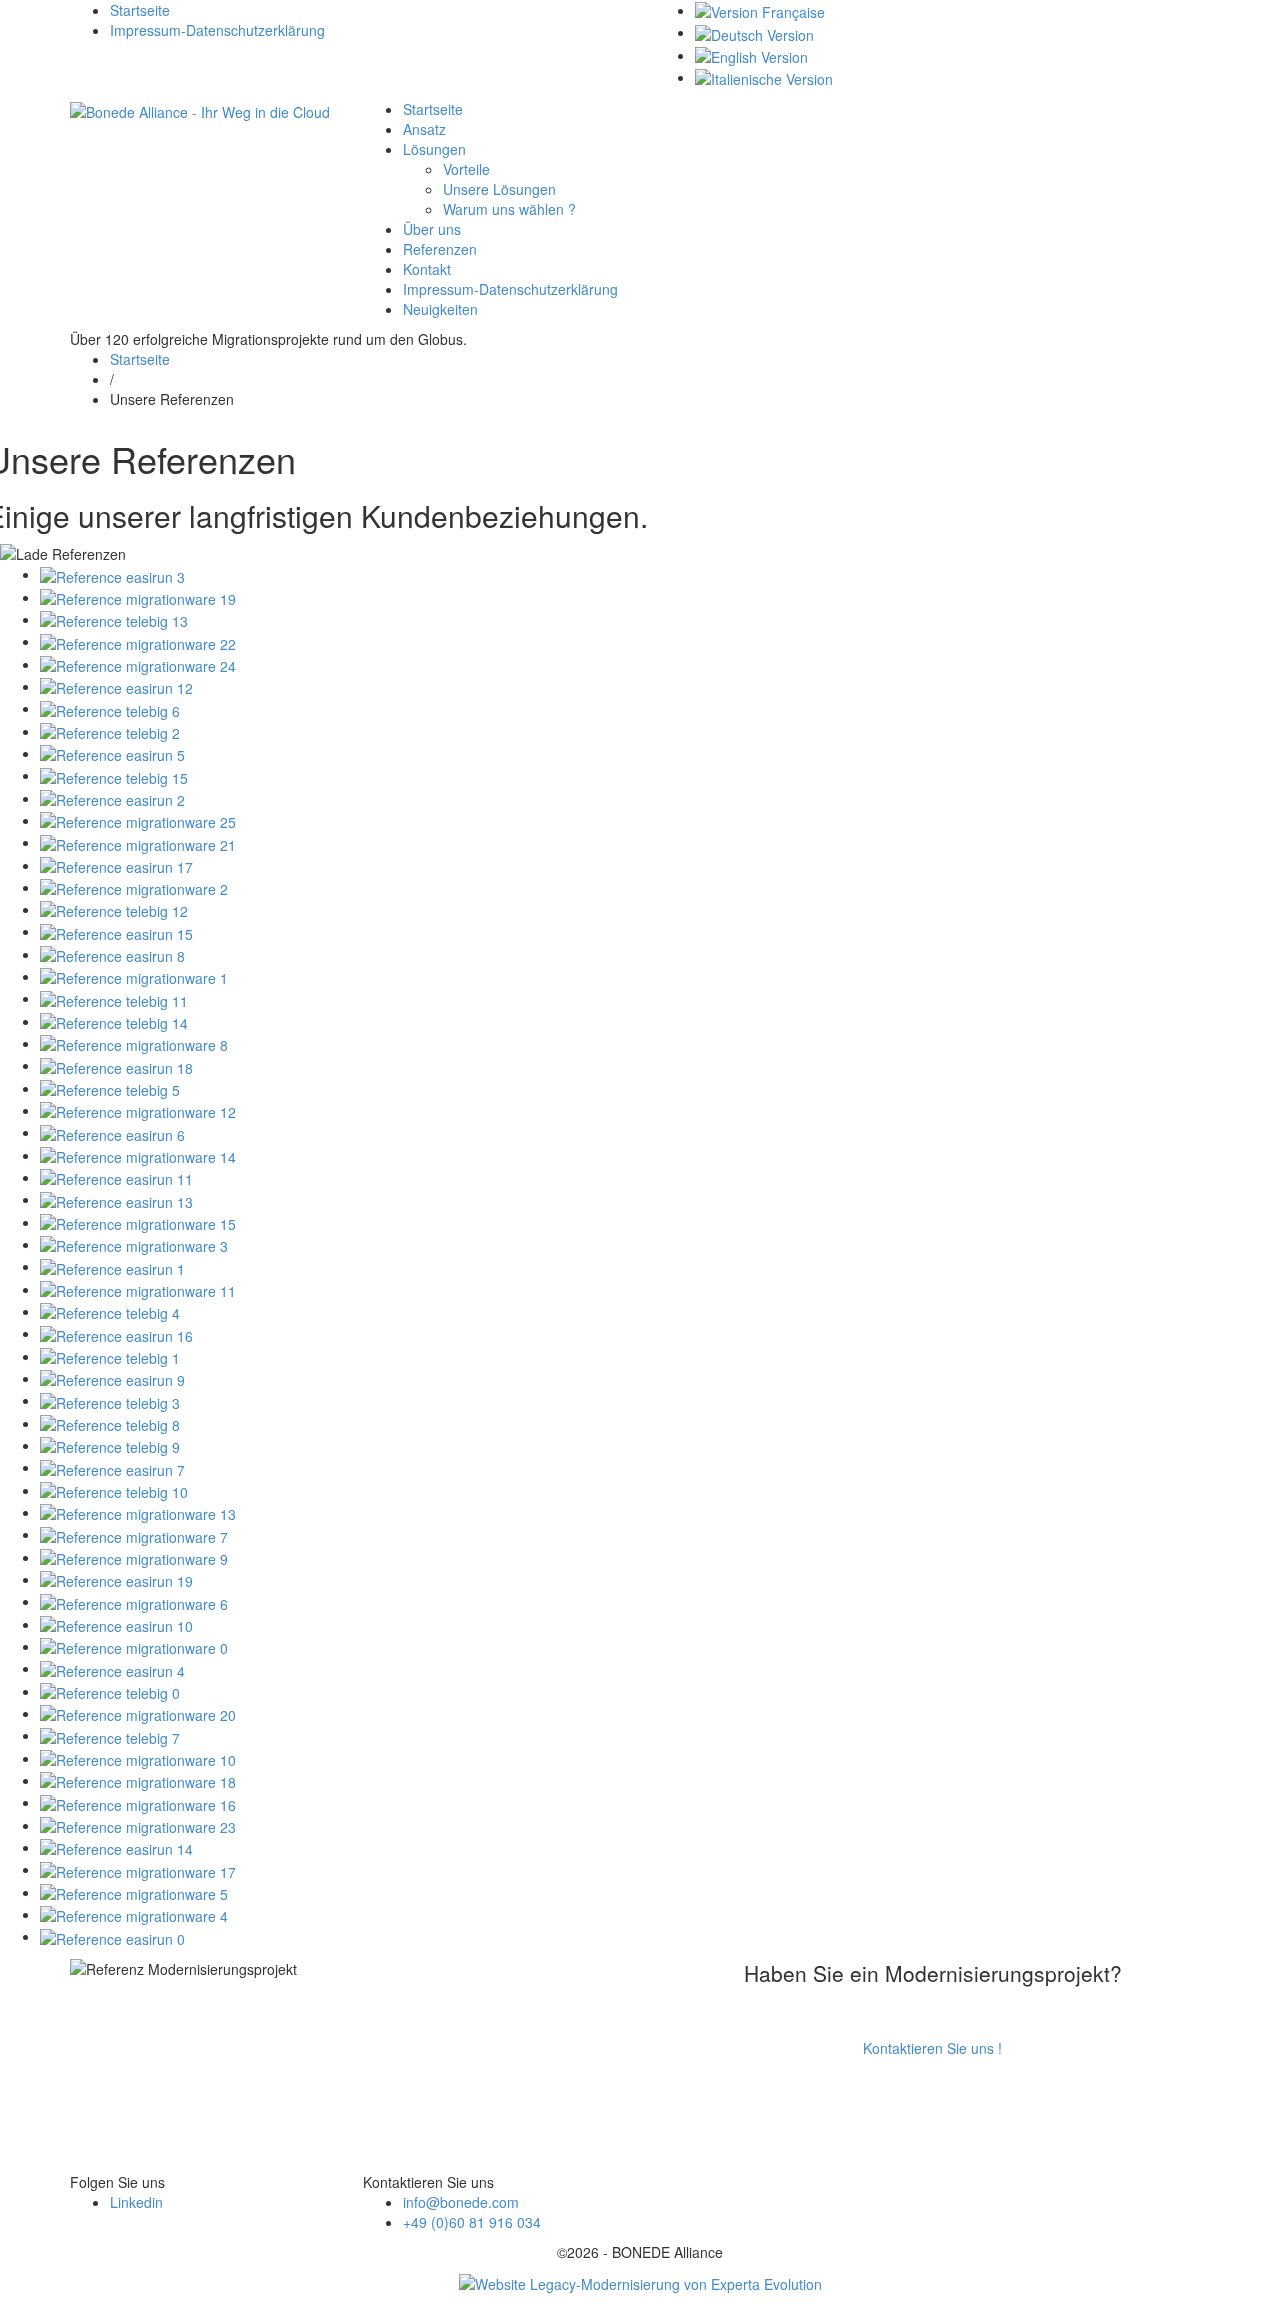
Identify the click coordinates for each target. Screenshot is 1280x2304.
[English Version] (751, 55)
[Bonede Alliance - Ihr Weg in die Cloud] (200, 109)
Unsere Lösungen (499, 189)
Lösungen (434, 149)
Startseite (140, 10)
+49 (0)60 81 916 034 (472, 2222)
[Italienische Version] (764, 77)
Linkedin (136, 2202)
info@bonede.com (461, 2202)
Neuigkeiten (440, 309)
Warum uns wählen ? (509, 209)
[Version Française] (760, 10)
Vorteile (466, 169)
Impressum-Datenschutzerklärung (217, 30)
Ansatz (424, 129)
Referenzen (440, 249)
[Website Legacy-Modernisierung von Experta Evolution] (640, 2282)
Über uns (432, 229)
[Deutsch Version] (754, 32)
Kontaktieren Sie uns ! (932, 2048)
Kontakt (427, 269)
